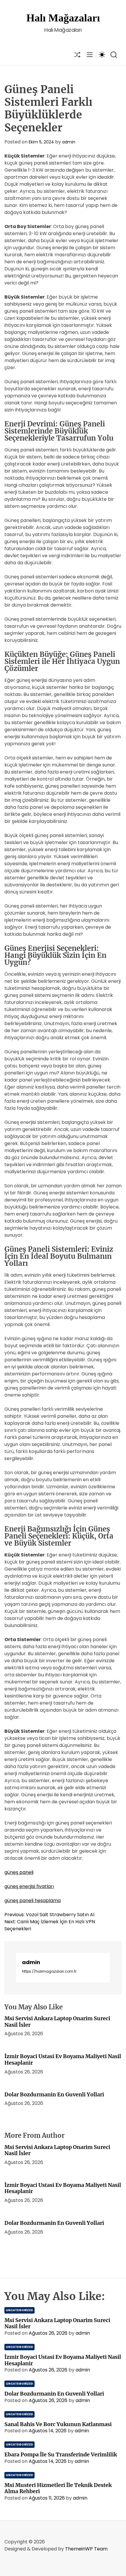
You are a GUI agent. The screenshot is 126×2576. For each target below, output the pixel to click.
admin (69, 142)
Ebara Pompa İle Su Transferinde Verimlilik (61, 2454)
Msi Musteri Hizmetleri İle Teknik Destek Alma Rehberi (58, 2488)
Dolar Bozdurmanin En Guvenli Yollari (54, 2094)
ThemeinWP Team (86, 2549)
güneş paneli (19, 1872)
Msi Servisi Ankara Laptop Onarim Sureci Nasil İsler (57, 2022)
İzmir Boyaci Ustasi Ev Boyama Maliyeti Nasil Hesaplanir (63, 2059)
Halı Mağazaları (63, 18)
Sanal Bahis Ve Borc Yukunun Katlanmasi (58, 2424)
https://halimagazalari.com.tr (49, 1971)
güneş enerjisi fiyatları (29, 1886)
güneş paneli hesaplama (33, 1900)
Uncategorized (19, 2310)
